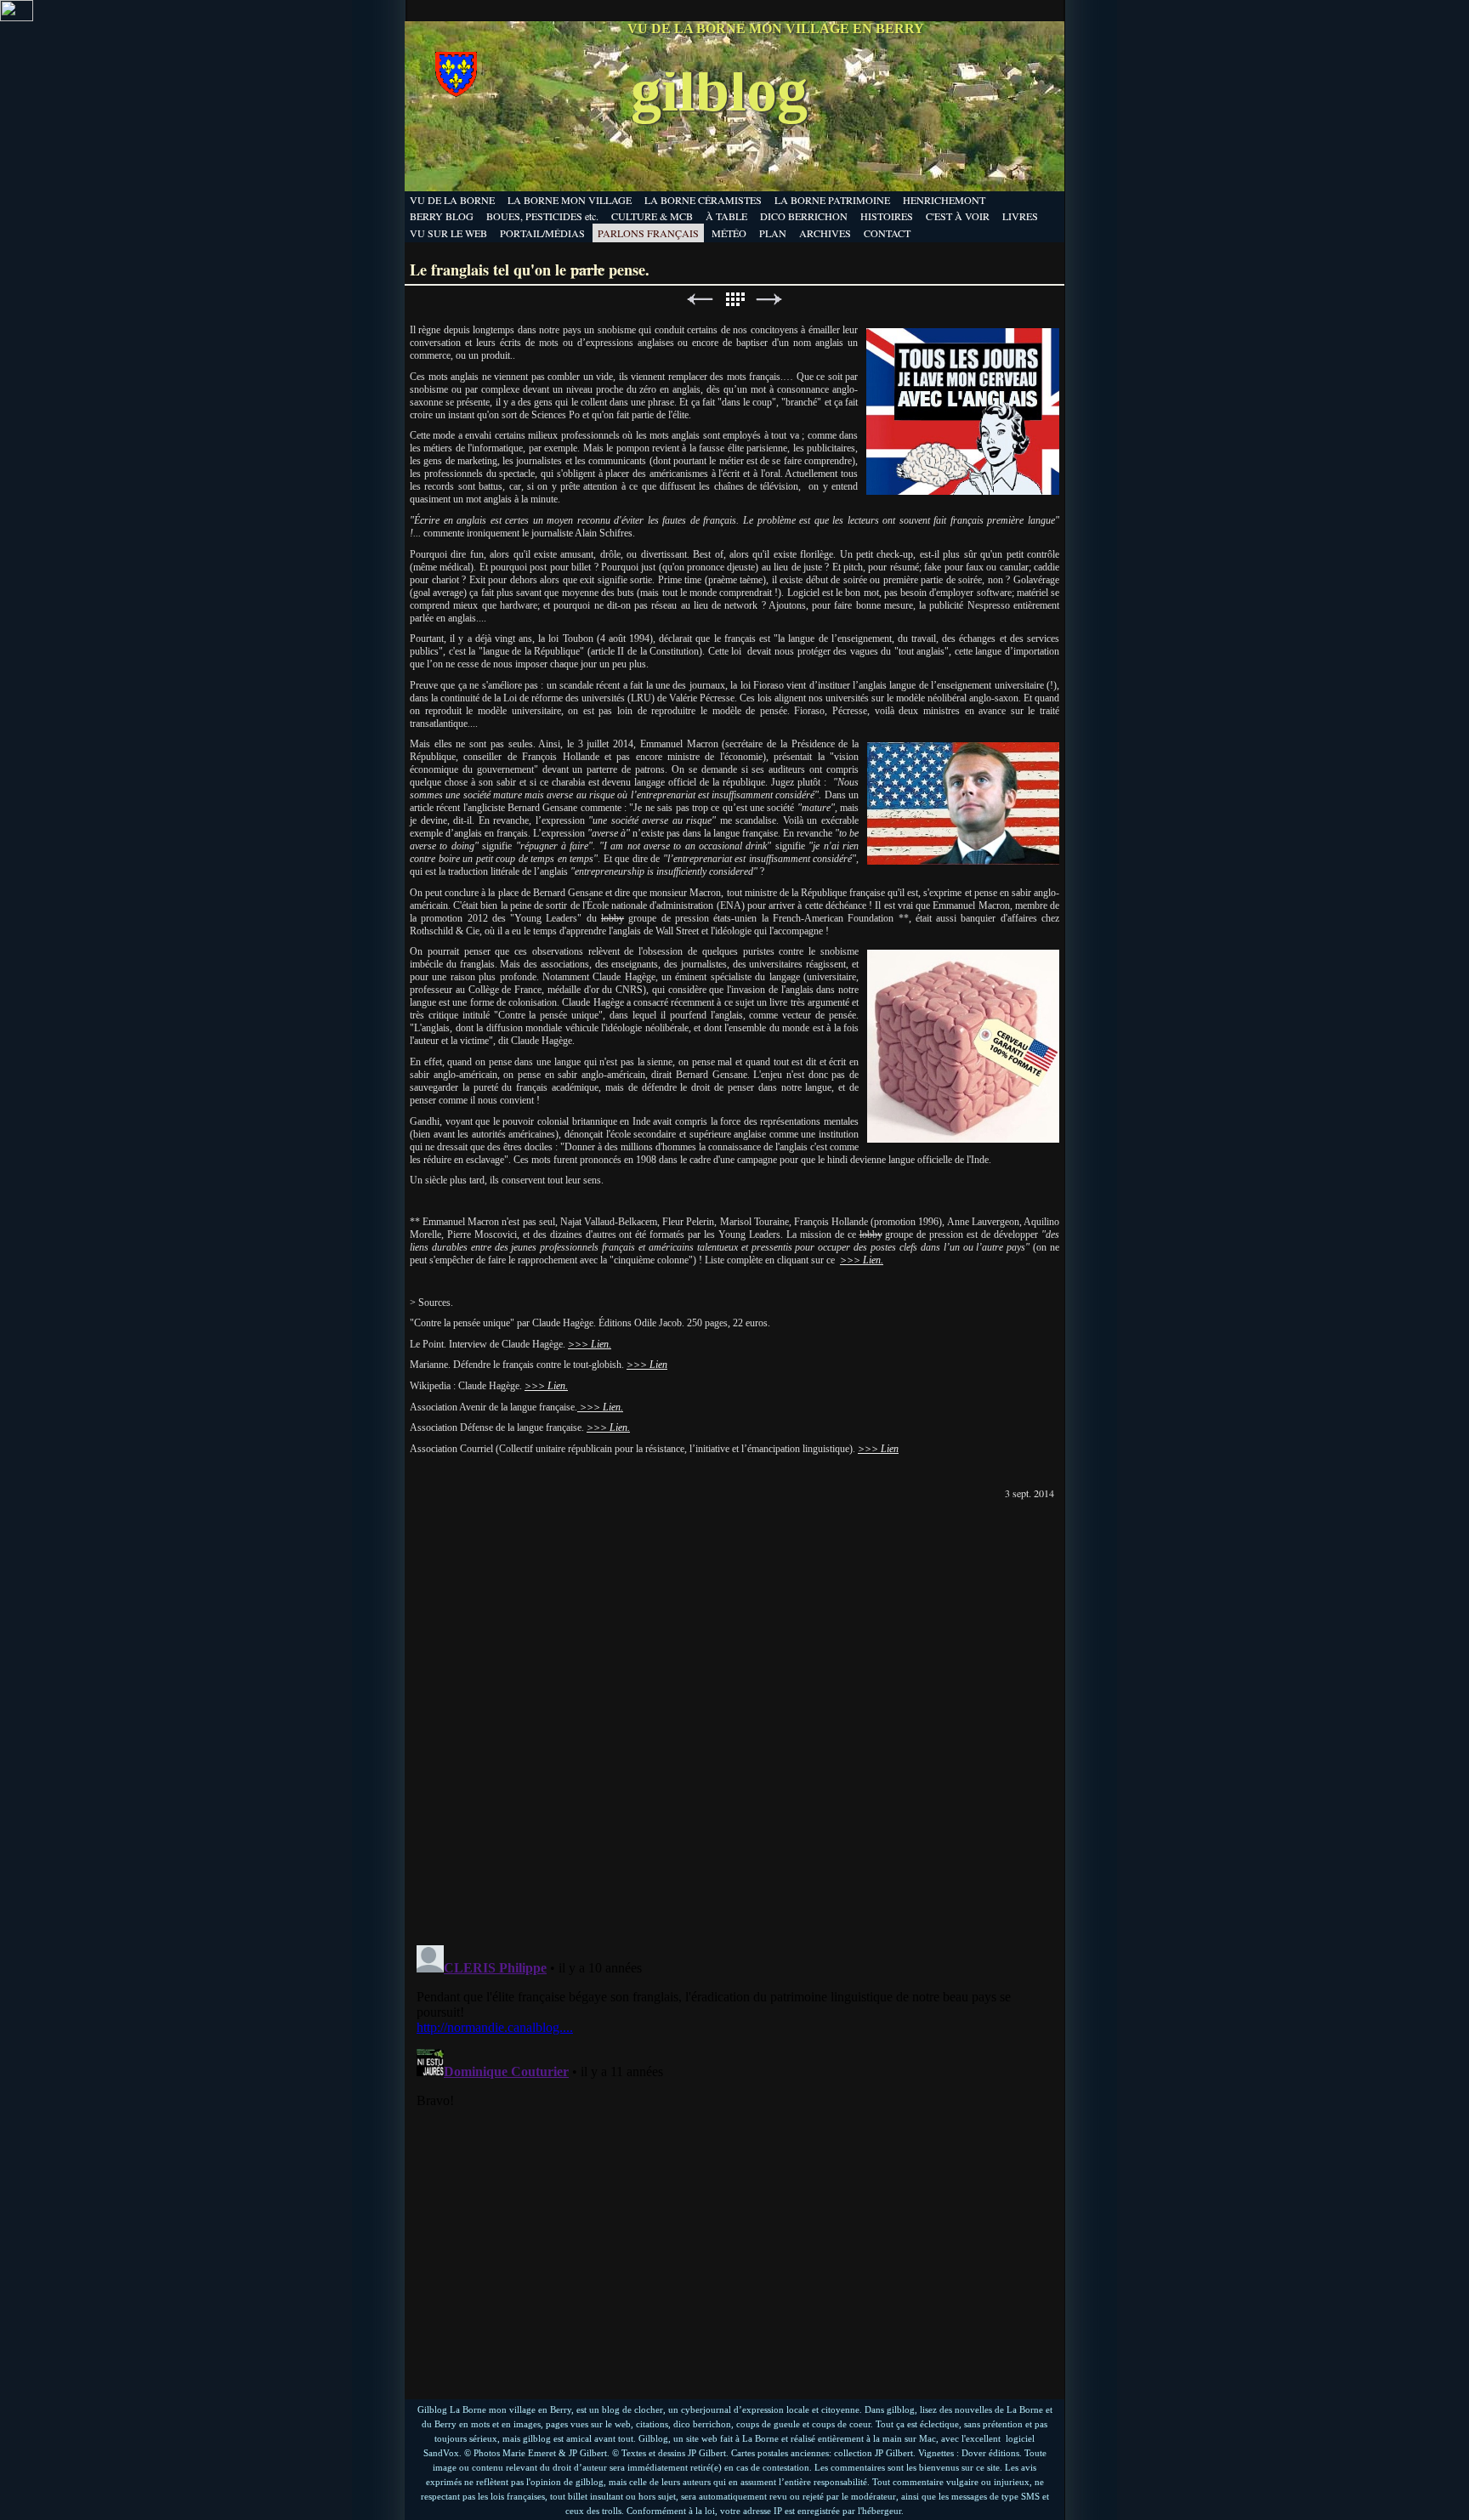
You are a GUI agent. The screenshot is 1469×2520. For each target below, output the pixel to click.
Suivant (769, 300)
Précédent (700, 300)
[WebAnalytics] (17, 17)
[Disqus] (734, 1716)
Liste (734, 300)
